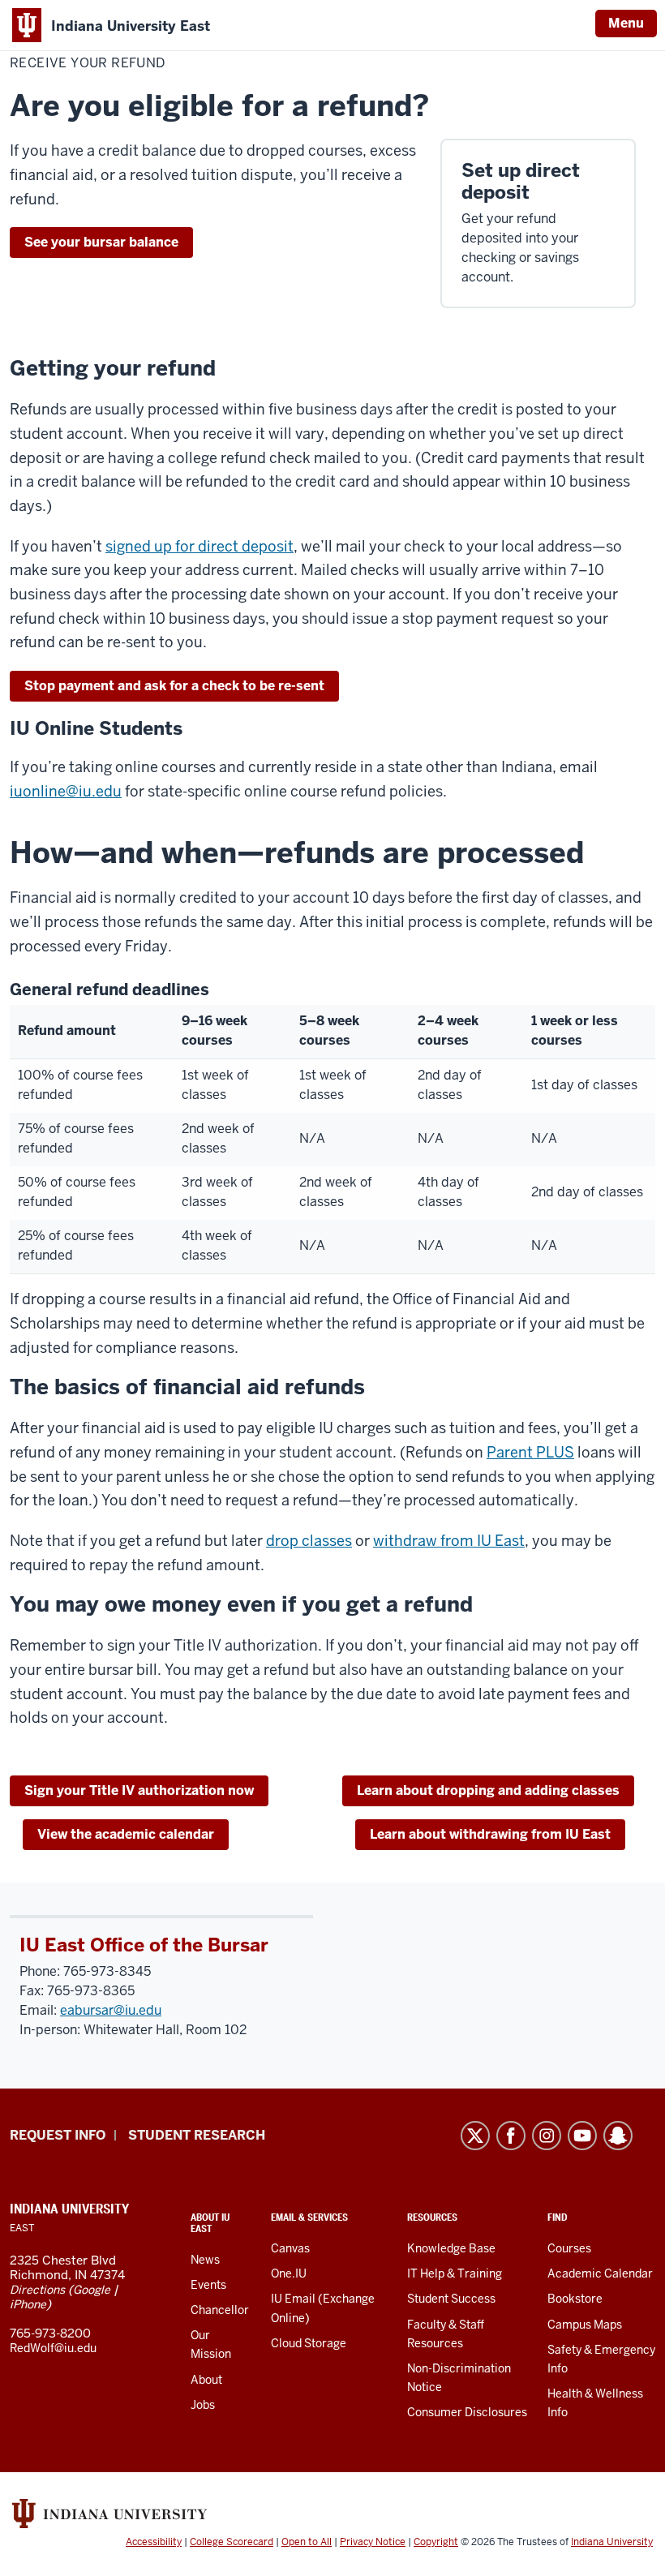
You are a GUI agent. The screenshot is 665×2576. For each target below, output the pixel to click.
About (206, 2380)
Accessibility (154, 2542)
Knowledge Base (451, 2248)
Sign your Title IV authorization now (139, 1790)
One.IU (289, 2273)
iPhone (28, 2304)
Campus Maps (585, 2325)
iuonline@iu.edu (66, 791)
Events (208, 2285)
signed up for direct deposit (199, 546)
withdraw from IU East (449, 1541)
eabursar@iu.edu (111, 2010)
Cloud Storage (309, 2343)
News (205, 2260)
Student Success (451, 2299)
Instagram (547, 2136)
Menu (626, 23)
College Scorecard (232, 2542)
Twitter (475, 2136)
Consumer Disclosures (467, 2412)
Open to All (307, 2542)
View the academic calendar (126, 1834)
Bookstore (575, 2299)
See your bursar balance (101, 242)
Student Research (197, 2135)
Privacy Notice (373, 2542)
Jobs (203, 2405)
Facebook (511, 2136)
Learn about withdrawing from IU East (490, 1834)
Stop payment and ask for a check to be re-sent (174, 686)
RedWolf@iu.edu (53, 2348)
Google (92, 2290)
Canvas (290, 2248)
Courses (569, 2248)
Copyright (436, 2542)
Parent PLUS (530, 1452)
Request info (58, 2135)
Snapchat (618, 2136)
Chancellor (220, 2310)
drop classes (309, 1541)
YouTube (582, 2136)
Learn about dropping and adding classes (488, 1790)
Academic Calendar (600, 2273)
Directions (37, 2290)
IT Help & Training (455, 2273)
